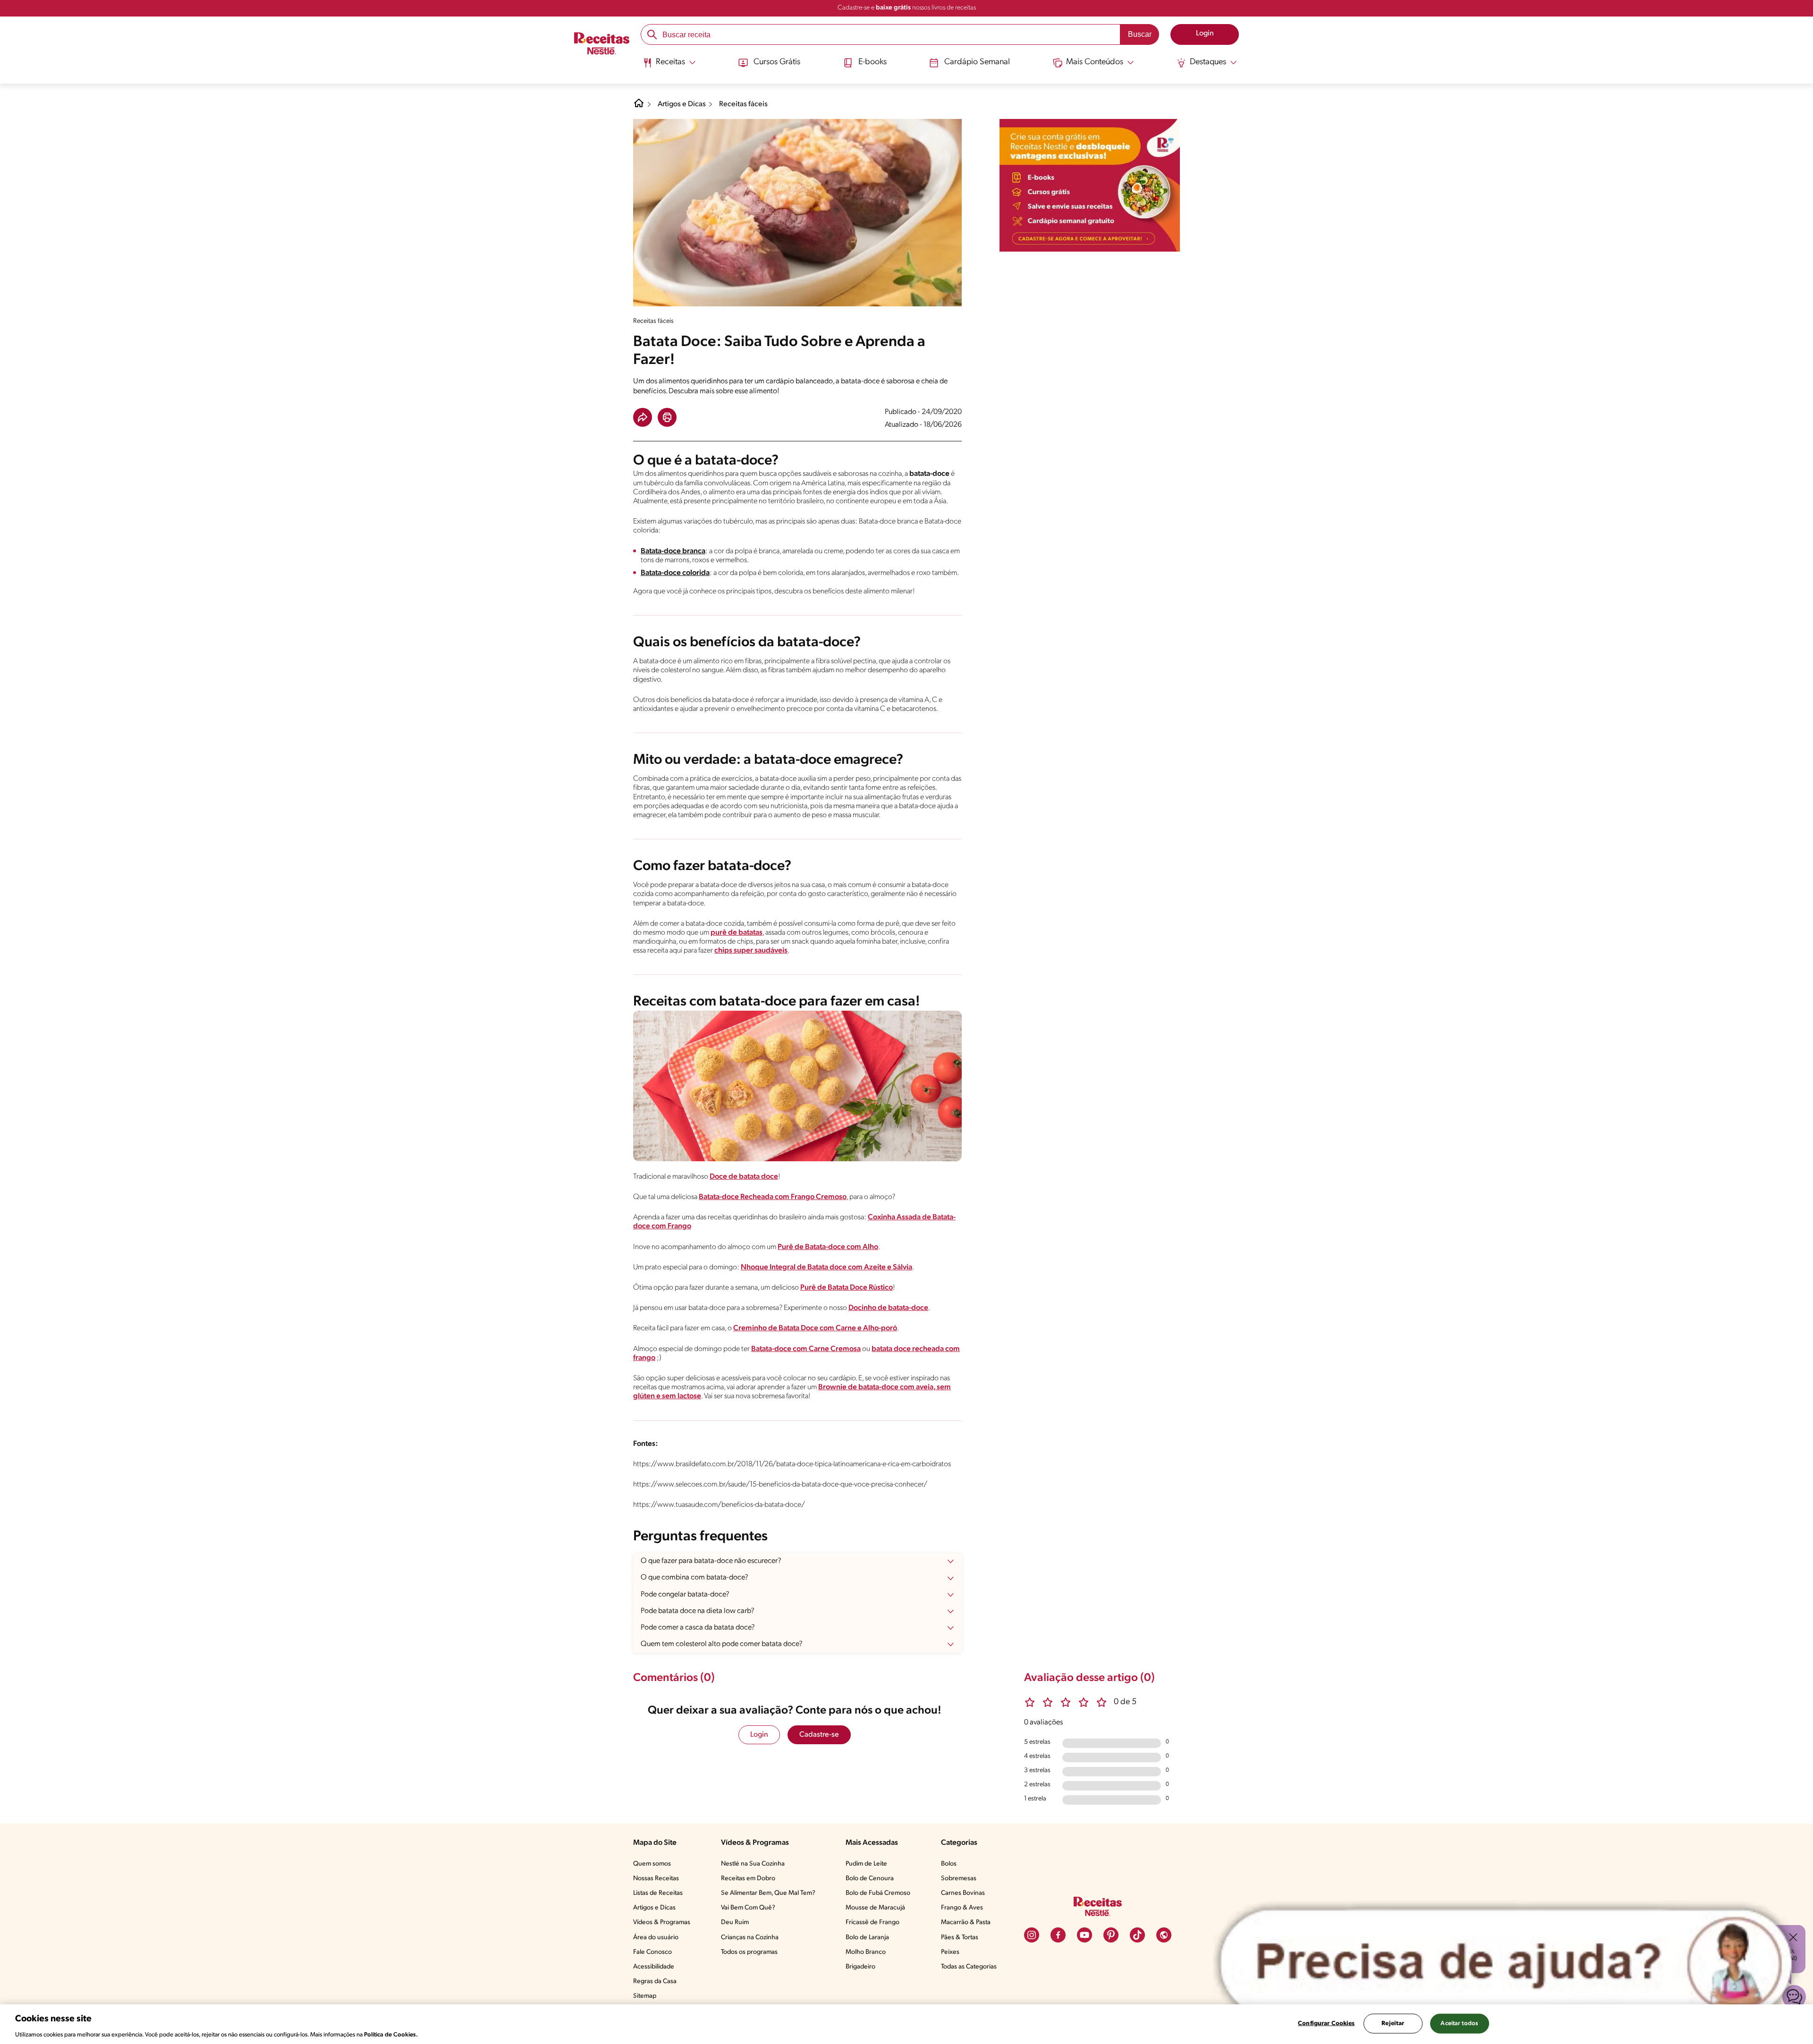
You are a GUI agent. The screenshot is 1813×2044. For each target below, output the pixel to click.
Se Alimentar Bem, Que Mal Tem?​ (768, 1893)
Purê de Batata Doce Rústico (847, 1288)
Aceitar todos (1459, 2023)
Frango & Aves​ (962, 1908)
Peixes (950, 1952)
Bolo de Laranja (867, 1938)
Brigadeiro (860, 1967)
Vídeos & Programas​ (662, 1922)
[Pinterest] (1111, 1935)
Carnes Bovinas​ (963, 1893)
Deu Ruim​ (735, 1922)
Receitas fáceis (743, 104)
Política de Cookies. (391, 2034)
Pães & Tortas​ (960, 1938)
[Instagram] (1032, 1935)
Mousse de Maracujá (875, 1908)
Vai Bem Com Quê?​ (748, 1908)
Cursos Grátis (777, 62)
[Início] (602, 45)
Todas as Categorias (969, 1967)
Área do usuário (656, 1938)
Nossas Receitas (656, 1879)
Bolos (949, 1864)
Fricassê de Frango (873, 1922)
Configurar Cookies (1326, 2023)
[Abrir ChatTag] (1506, 1963)
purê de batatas (737, 933)
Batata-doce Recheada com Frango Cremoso (773, 1197)
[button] (643, 417)
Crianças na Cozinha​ (750, 1938)
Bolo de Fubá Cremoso (878, 1893)
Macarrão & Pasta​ (966, 1922)
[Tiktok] (1137, 1935)
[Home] (639, 107)
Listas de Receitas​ (658, 1893)
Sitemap (645, 1996)
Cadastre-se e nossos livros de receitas (907, 8)
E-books (873, 62)
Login (759, 1735)
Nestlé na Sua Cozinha (753, 1864)
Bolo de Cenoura (870, 1879)
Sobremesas (959, 1879)
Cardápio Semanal (977, 62)
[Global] (1164, 1935)
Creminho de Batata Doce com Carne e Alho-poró (815, 1328)
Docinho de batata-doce (888, 1308)
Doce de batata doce (744, 1177)
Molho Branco (866, 1952)
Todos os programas (749, 1952)
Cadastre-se (819, 1735)
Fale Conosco (652, 1952)
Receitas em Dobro (748, 1879)
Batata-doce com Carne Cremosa (806, 1349)
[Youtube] (1084, 1935)
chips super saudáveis (751, 951)
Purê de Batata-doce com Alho (828, 1247)
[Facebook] (1058, 1935)
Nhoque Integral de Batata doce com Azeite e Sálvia (826, 1267)
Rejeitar (1393, 2023)
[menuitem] (669, 66)
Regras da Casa (655, 1981)
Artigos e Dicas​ (654, 1908)
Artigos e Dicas (682, 104)
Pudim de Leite (866, 1864)
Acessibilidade (654, 1967)
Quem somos (652, 1864)
